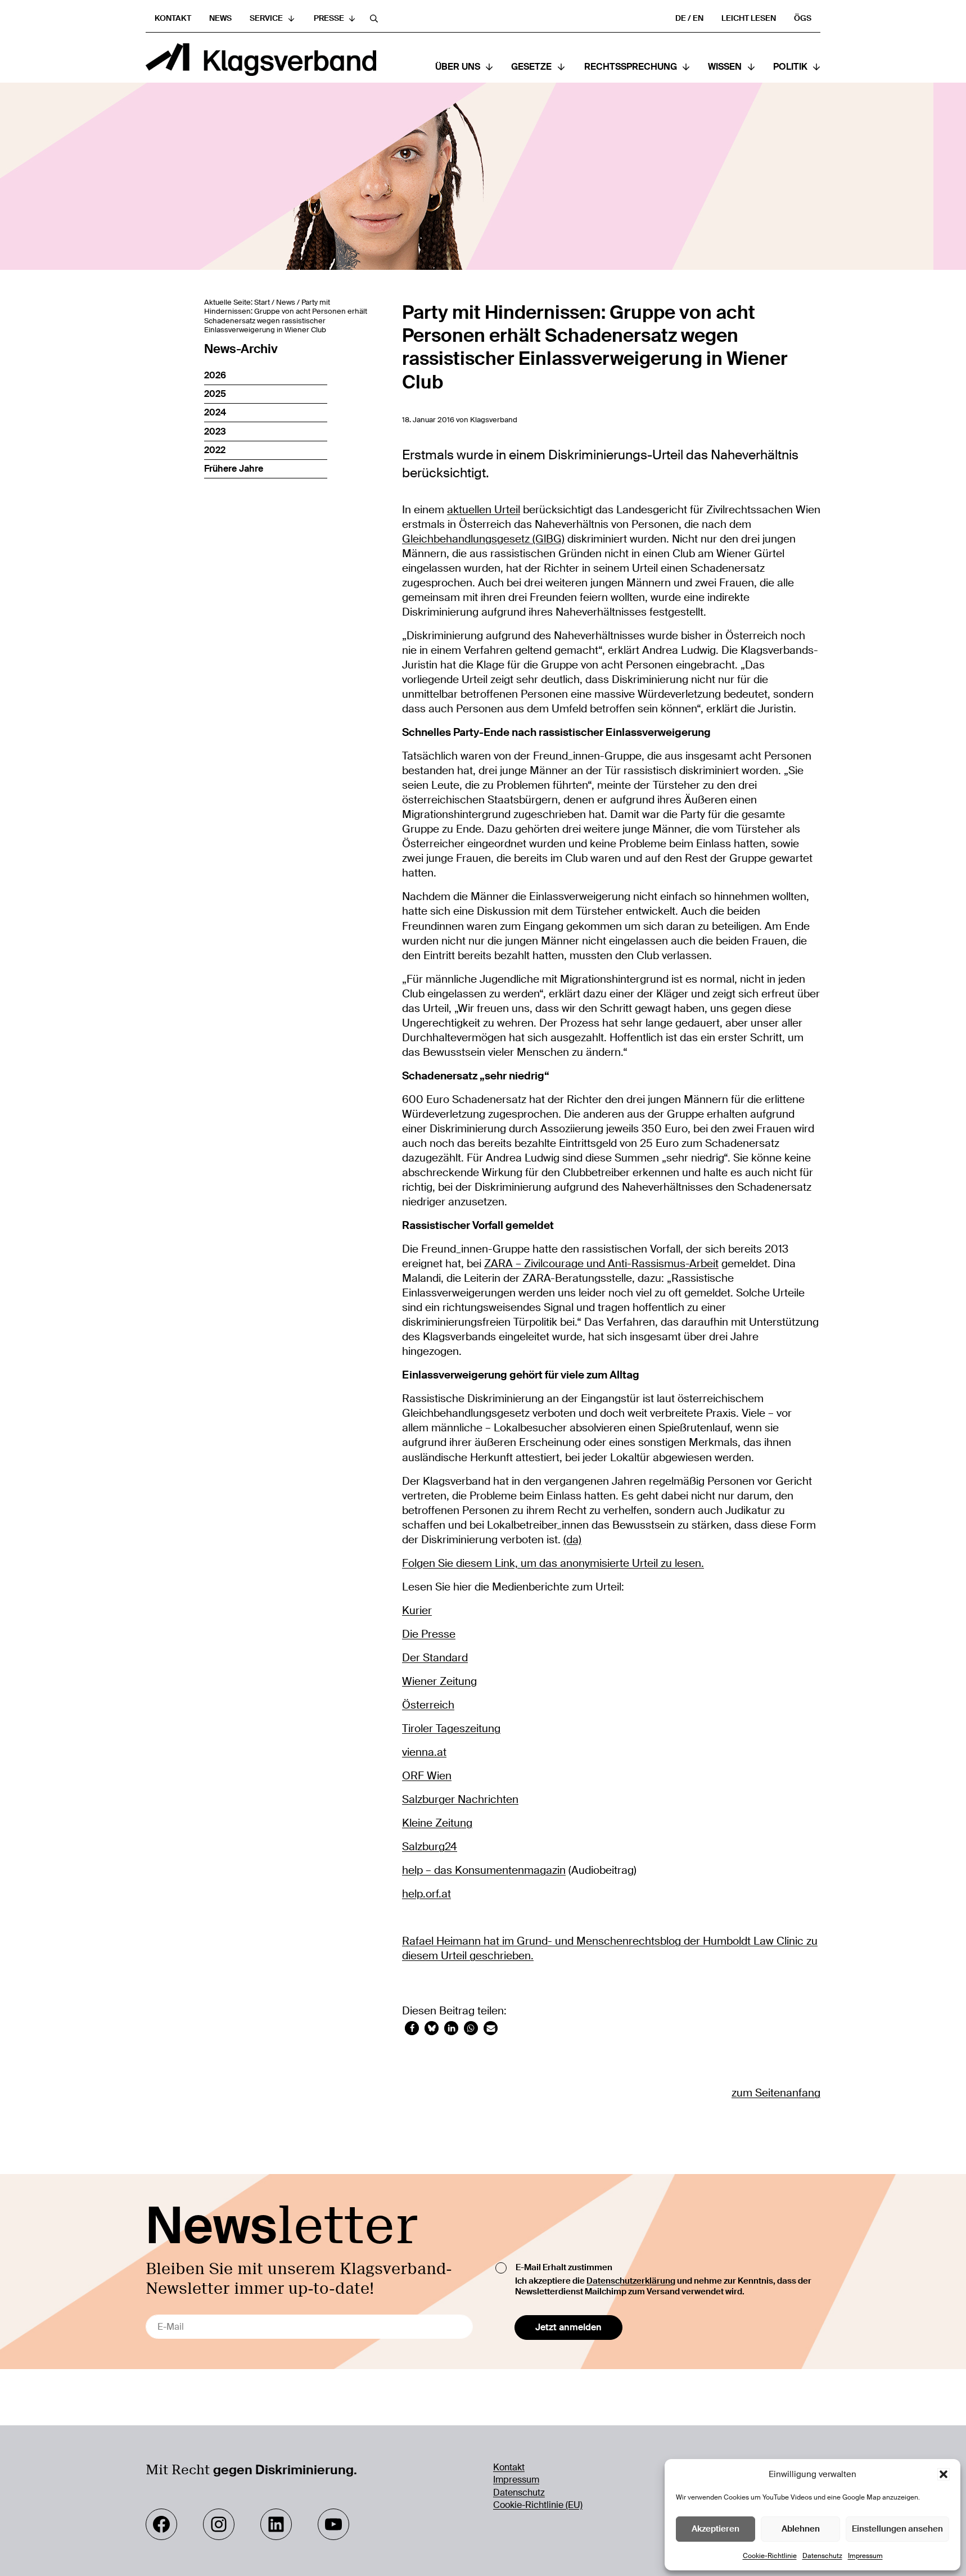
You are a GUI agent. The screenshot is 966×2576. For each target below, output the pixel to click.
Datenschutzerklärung (631, 2281)
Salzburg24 (430, 1847)
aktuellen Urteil (484, 510)
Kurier (417, 1611)
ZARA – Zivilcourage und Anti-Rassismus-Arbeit (601, 1264)
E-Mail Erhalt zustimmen (564, 2267)
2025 (215, 394)
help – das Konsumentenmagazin (484, 1870)
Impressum (865, 2556)
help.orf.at (426, 1894)
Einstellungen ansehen (897, 2529)
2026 (215, 375)
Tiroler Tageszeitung (451, 1729)
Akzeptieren (716, 2529)
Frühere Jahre (234, 469)
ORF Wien (427, 1776)
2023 (215, 431)
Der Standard (435, 1658)
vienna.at (424, 1752)
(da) (572, 1540)
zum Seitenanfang (776, 2093)
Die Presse (429, 1634)
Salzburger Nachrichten (460, 1800)
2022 (215, 450)
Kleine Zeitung (437, 1823)
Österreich (428, 1705)
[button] (944, 2474)
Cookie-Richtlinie (770, 2556)
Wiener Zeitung (439, 1682)
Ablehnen (801, 2529)
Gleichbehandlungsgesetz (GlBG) (483, 539)
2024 (215, 412)
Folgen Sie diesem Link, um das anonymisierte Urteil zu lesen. (553, 1563)
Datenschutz (822, 2556)
